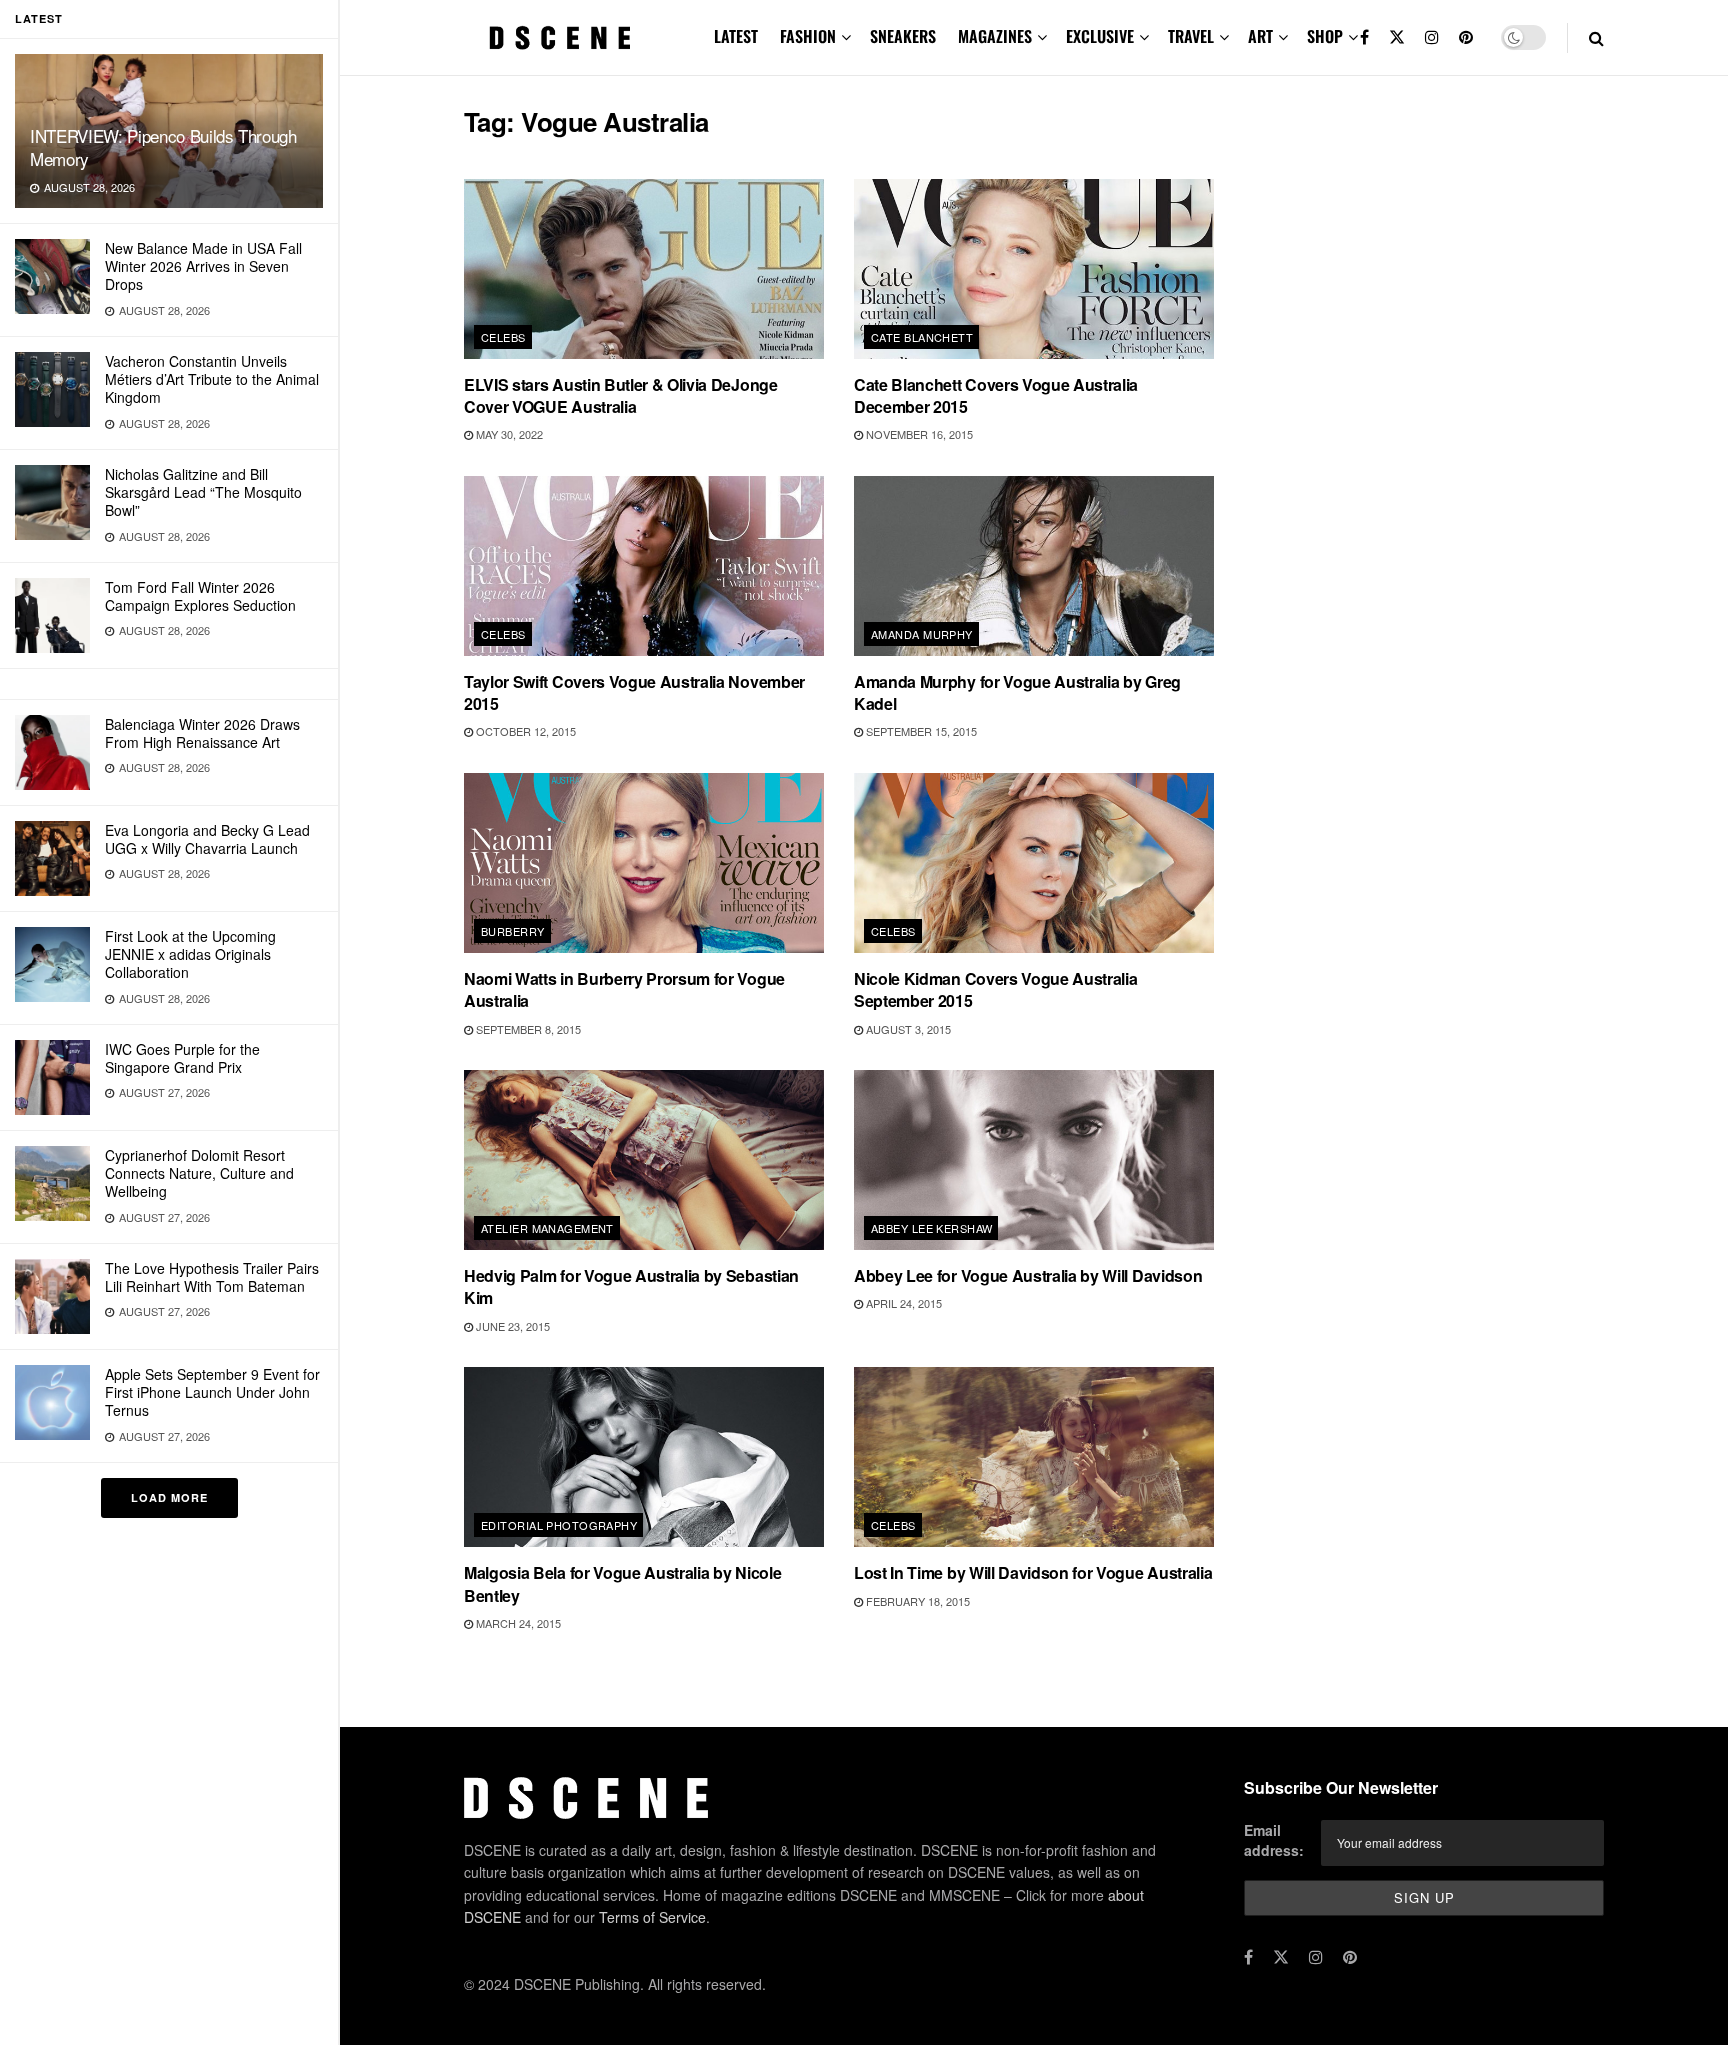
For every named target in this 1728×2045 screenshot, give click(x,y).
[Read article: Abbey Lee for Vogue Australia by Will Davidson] (1034, 1160)
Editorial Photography (559, 1525)
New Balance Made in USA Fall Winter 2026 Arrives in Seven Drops (203, 266)
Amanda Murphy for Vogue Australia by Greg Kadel (1017, 692)
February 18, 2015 (916, 1601)
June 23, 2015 (511, 1326)
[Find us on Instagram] (1432, 37)
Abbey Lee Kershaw (931, 1228)
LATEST (736, 36)
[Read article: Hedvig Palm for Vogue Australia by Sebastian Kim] (644, 1160)
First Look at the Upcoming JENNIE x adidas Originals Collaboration (190, 954)
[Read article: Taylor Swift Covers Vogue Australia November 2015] (644, 566)
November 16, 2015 (918, 434)
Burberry (513, 931)
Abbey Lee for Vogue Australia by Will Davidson (1028, 1275)
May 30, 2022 (508, 434)
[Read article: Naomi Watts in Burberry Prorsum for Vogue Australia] (644, 863)
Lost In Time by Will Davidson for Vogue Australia (1033, 1572)
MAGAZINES (995, 36)
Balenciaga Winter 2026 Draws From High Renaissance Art (202, 733)
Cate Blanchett (922, 337)
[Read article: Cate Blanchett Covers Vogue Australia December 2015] (1034, 269)
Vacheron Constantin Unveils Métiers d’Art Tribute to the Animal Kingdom (212, 379)
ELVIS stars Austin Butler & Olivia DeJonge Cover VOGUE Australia (621, 395)
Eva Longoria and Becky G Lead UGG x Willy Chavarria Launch (207, 839)
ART (1260, 36)
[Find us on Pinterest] (1466, 37)
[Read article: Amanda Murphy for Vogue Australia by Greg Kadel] (1034, 566)
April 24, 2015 (902, 1303)
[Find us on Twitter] (1397, 37)
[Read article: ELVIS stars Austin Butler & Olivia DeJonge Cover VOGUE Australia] (644, 269)
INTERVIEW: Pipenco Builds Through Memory (163, 147)
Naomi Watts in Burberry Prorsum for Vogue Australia (624, 989)
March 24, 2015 (517, 1623)
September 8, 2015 (527, 1029)
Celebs (503, 337)
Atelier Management (547, 1228)
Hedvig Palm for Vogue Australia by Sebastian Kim (631, 1286)
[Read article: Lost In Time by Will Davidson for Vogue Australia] (1034, 1457)
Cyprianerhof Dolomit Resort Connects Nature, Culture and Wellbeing (199, 1173)
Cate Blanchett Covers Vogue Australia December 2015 (996, 395)
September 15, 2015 (920, 731)
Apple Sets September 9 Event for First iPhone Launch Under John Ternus (212, 1392)
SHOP (1325, 36)
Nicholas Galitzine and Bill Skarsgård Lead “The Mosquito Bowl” (203, 492)
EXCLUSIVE (1100, 36)
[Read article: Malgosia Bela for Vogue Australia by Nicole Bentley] (644, 1457)
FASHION (808, 36)
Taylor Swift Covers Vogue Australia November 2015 (634, 692)
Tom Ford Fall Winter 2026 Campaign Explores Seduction (200, 596)
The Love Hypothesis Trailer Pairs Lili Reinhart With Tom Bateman (212, 1277)
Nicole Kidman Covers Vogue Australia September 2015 (995, 989)
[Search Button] (1596, 37)
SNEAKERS (903, 36)
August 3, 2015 (907, 1029)
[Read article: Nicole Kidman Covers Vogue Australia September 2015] (1034, 863)
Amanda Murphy (922, 634)
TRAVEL (1191, 36)
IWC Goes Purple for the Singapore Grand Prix (182, 1058)
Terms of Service (652, 1917)
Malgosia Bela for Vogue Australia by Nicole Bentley (622, 1583)
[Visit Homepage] (560, 38)
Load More (169, 1497)
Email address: (1274, 1840)
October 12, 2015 (524, 731)
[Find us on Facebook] (1364, 37)
